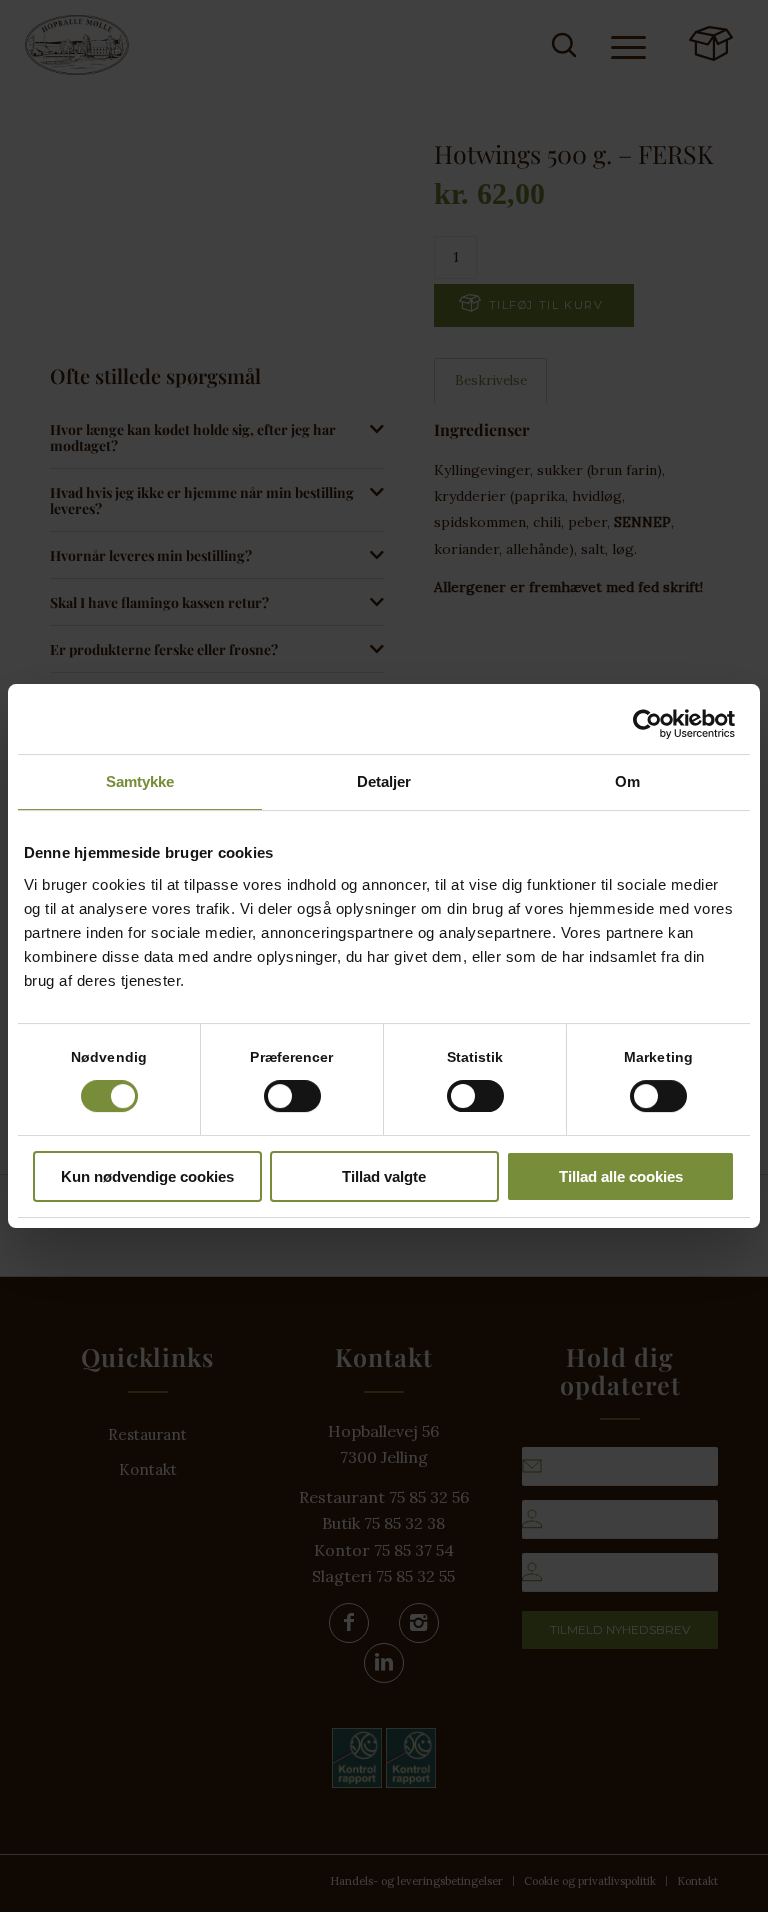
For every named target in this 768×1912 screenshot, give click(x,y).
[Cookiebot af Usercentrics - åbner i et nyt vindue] (647, 724)
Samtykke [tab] (140, 781)
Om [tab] (627, 781)
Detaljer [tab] (384, 781)
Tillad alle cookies (621, 1176)
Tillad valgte (384, 1176)
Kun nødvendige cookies (147, 1176)
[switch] (292, 1096)
